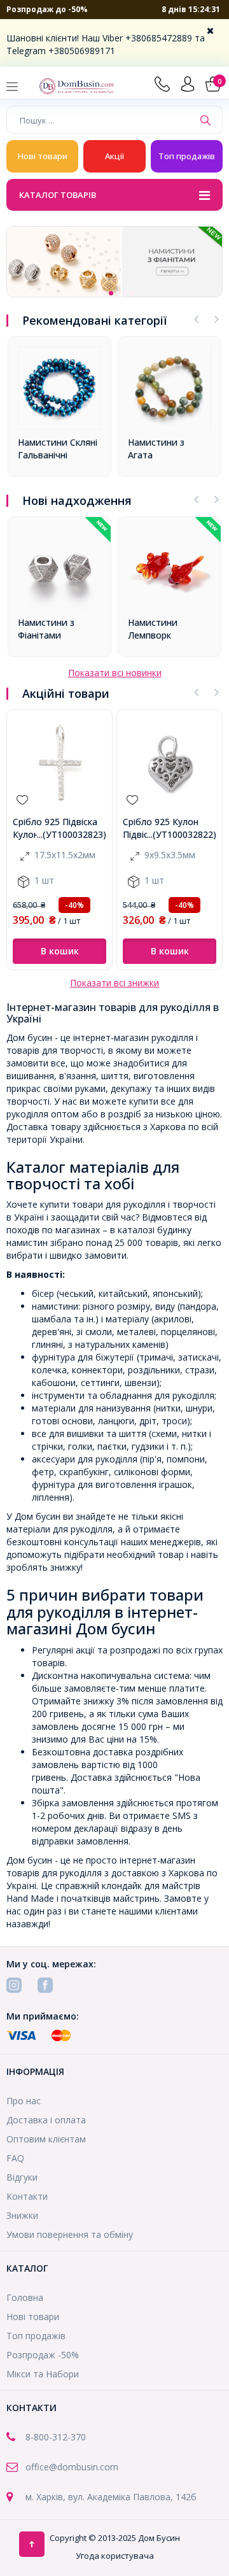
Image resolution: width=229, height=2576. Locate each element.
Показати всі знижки (114, 983)
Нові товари (43, 156)
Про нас (24, 2101)
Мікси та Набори (43, 2374)
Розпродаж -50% (43, 2355)
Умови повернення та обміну (70, 2234)
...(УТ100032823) (72, 834)
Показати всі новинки (115, 673)
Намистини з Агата (156, 449)
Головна (25, 2297)
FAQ (15, 2158)
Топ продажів (187, 156)
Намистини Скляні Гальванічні (58, 449)
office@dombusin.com (72, 2467)
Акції (114, 156)
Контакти (27, 2196)
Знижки (22, 2215)
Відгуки (22, 2177)
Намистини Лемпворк (153, 629)
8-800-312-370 (56, 2437)
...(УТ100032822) (182, 834)
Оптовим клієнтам (46, 2139)
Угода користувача (115, 2556)
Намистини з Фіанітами (46, 629)
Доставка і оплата (46, 2120)
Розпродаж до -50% (47, 9)
